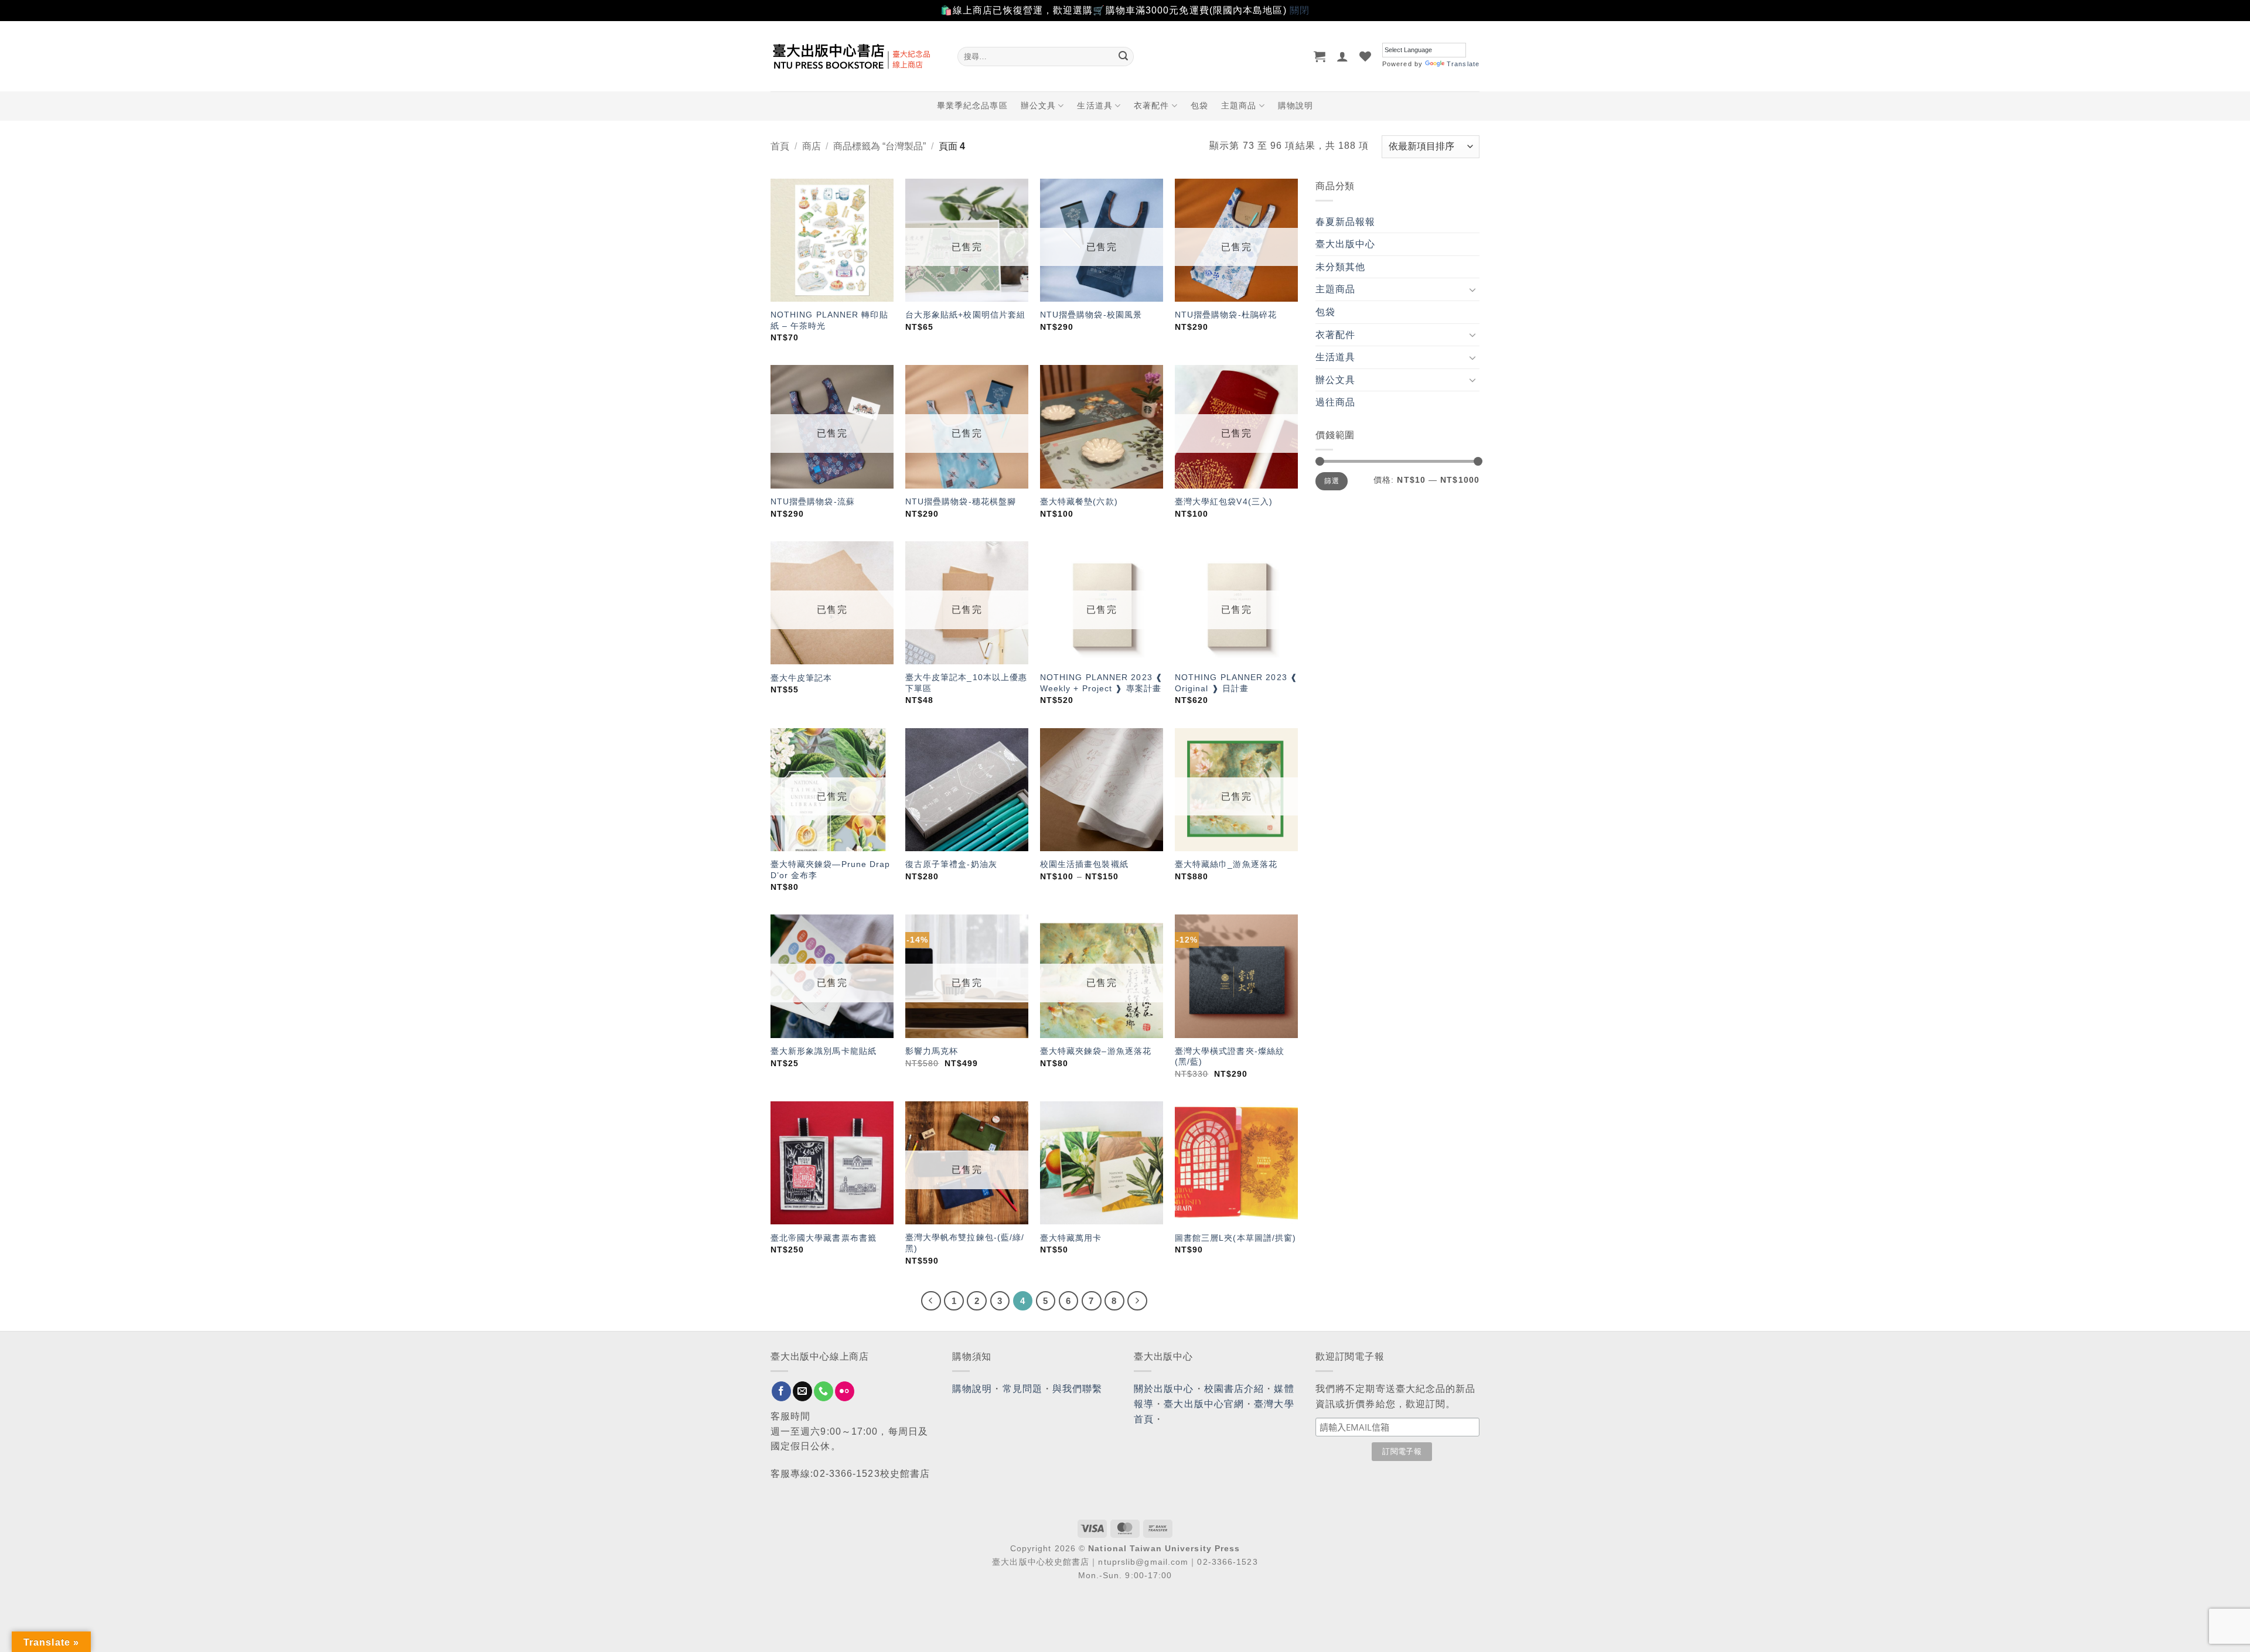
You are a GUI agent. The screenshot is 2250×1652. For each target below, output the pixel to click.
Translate (1463, 64)
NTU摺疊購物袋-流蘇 (813, 501)
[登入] (1343, 56)
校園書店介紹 (1234, 1389)
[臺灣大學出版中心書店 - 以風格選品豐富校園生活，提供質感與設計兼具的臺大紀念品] (855, 56)
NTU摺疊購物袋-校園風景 (1091, 315)
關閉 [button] (1300, 10)
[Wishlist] (1366, 56)
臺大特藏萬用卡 (1071, 1238)
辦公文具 (1038, 105)
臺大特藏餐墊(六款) (1079, 501)
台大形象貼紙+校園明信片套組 (965, 315)
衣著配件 (1151, 105)
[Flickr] (845, 1391)
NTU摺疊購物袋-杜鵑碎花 (1226, 315)
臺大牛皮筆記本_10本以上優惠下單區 (967, 683)
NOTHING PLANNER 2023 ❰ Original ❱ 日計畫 (1236, 683)
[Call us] (824, 1391)
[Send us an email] (802, 1391)
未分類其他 (1341, 267)
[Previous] (931, 1301)
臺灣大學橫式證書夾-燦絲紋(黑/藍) (1230, 1057)
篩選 (1332, 481)
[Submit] (1123, 56)
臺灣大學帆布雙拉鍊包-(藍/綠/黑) (965, 1243)
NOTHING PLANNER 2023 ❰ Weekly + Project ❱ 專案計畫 (1102, 683)
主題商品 (1239, 105)
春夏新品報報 (1346, 222)
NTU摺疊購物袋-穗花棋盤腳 (961, 501)
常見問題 (1022, 1389)
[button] (1320, 56)
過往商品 (1335, 402)
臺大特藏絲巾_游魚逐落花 (1226, 864)
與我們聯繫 (1078, 1389)
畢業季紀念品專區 (972, 105)
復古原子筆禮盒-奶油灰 (951, 864)
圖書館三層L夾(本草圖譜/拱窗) (1236, 1238)
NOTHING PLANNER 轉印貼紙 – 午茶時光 (829, 320)
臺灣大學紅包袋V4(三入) (1224, 501)
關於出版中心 (1164, 1389)
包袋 (1199, 105)
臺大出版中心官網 (1204, 1404)
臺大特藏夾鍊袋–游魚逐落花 (1096, 1051)
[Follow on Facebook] (781, 1391)
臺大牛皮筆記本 (802, 678)
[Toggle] (1472, 289)
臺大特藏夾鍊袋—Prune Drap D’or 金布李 (831, 870)
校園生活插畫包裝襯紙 (1084, 864)
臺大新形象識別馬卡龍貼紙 (824, 1051)
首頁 (780, 146)
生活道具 (1095, 105)
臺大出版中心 (1346, 244)
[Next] (1137, 1301)
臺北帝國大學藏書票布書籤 (824, 1238)
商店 (812, 146)
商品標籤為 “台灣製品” (879, 146)
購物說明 (1296, 105)
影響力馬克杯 (932, 1051)
